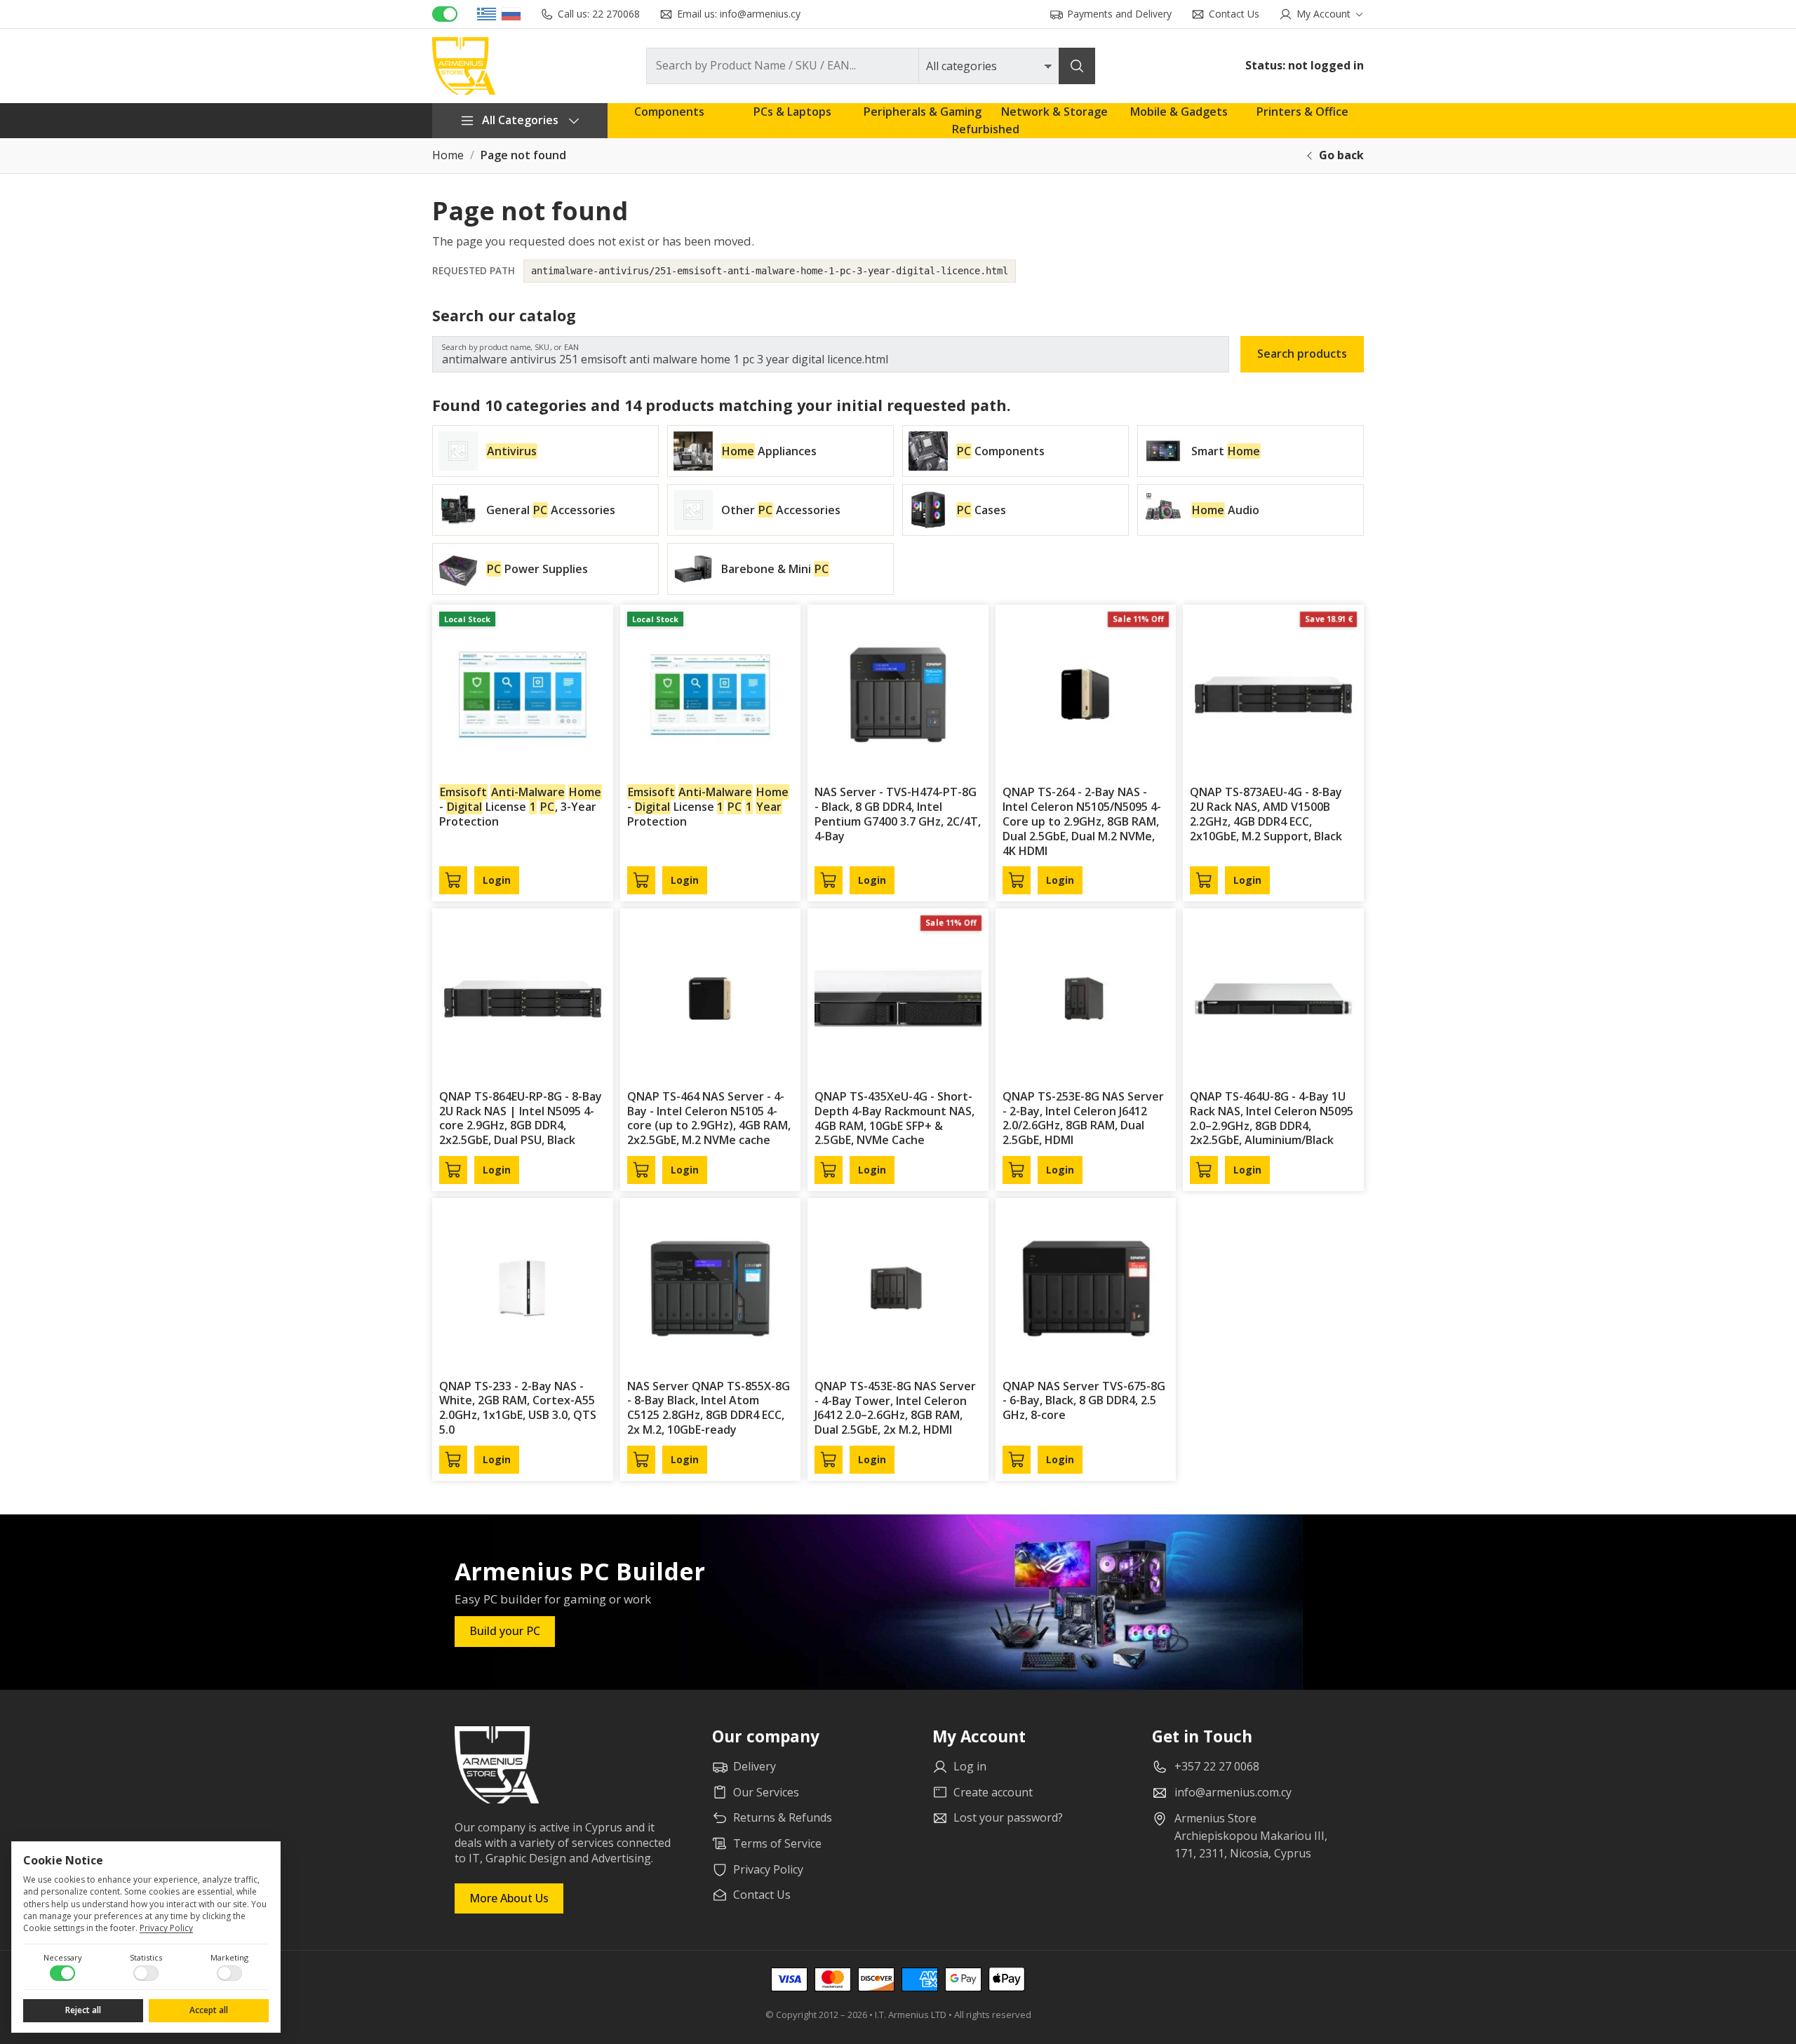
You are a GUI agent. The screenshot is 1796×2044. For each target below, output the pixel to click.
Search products (1302, 354)
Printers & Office (1302, 112)
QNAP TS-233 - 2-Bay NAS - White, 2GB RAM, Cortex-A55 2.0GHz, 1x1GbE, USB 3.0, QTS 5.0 (518, 1408)
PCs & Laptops (792, 112)
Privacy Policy (166, 1928)
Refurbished (986, 129)
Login (497, 880)
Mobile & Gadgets (1179, 112)
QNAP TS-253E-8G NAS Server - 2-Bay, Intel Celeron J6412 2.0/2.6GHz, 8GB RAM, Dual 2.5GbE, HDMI (1083, 1118)
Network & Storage (1054, 112)
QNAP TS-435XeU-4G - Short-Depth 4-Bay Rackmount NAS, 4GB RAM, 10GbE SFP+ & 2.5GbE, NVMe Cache (894, 1118)
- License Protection (708, 807)
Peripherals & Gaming (923, 112)
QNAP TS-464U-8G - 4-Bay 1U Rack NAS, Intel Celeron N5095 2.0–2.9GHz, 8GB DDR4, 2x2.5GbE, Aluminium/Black (1272, 1118)
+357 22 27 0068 (1217, 1766)
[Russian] (511, 14)
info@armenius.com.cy (1233, 1792)
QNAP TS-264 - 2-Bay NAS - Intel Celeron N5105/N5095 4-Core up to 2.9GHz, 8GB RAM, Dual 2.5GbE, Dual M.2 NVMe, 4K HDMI (1082, 821)
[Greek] (487, 14)
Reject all (83, 2010)
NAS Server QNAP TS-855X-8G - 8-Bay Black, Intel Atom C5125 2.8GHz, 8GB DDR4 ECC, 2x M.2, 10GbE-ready (709, 1408)
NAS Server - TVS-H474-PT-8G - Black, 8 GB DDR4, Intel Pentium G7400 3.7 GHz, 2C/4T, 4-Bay (898, 814)
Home (448, 155)
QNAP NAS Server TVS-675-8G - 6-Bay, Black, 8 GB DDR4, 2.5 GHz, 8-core (1084, 1401)
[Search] (1077, 66)
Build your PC (505, 1631)
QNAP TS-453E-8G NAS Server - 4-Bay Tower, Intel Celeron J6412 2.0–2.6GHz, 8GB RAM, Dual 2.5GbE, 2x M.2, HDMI (895, 1408)
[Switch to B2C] (445, 14)
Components (669, 112)
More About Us (509, 1898)
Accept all (209, 2010)
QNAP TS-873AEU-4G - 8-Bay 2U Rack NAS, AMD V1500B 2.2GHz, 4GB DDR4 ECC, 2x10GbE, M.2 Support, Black (1266, 814)
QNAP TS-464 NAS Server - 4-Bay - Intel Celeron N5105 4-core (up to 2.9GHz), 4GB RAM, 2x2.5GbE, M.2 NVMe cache (709, 1118)
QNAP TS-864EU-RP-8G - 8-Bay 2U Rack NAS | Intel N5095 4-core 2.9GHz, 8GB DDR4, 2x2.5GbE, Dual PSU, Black (521, 1118)
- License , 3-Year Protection (520, 807)
